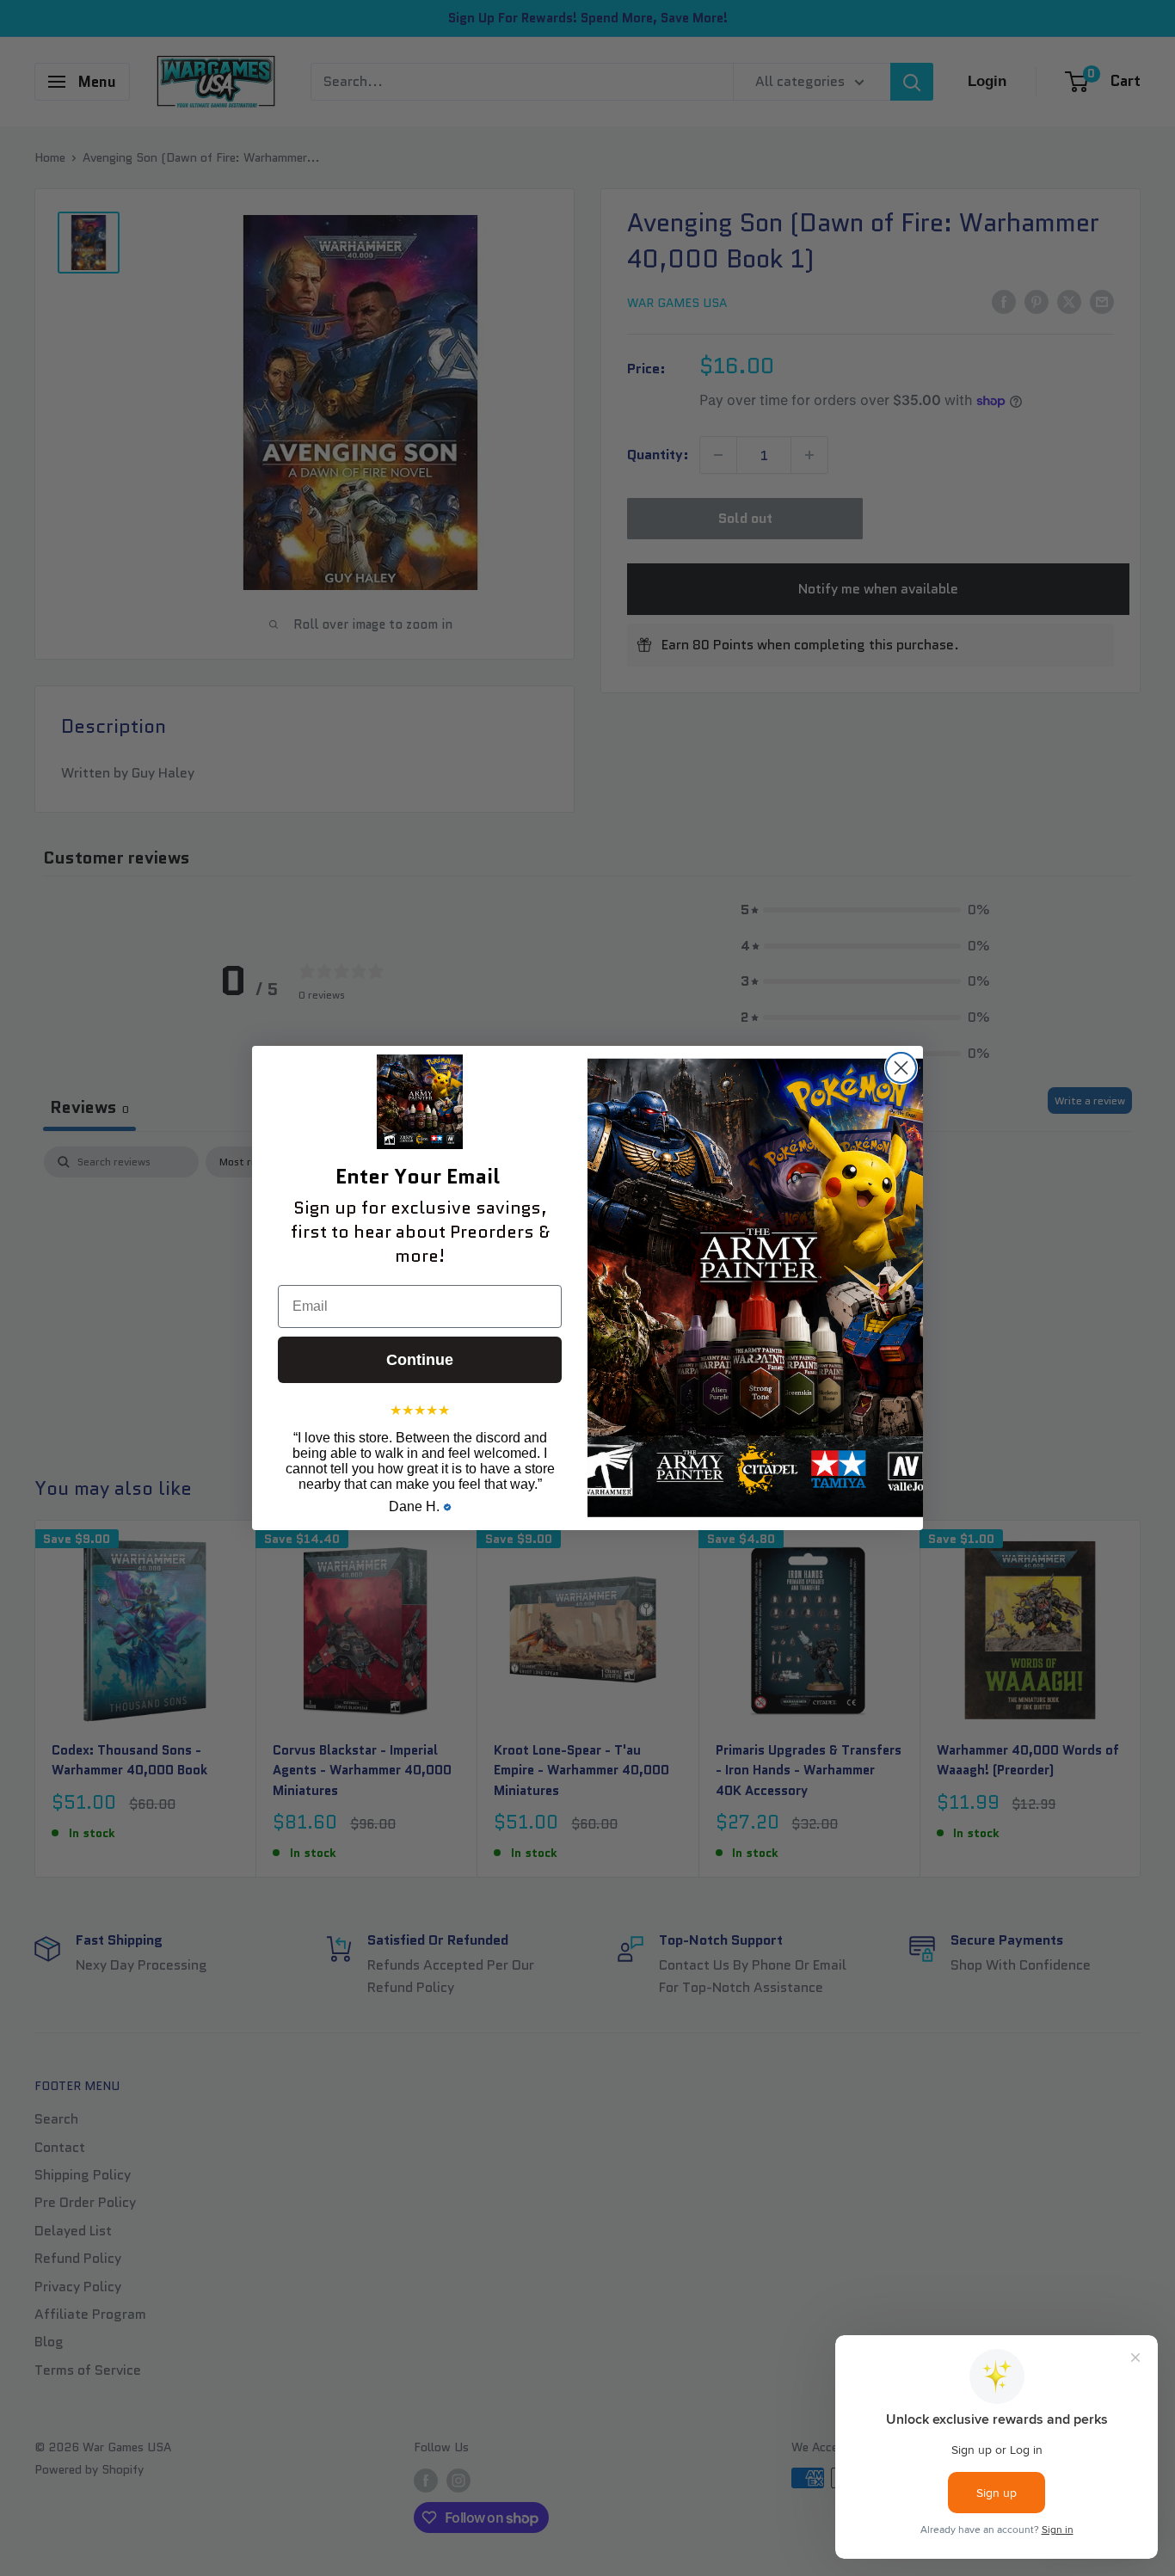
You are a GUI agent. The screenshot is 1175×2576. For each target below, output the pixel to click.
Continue (420, 1360)
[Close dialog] (901, 1068)
